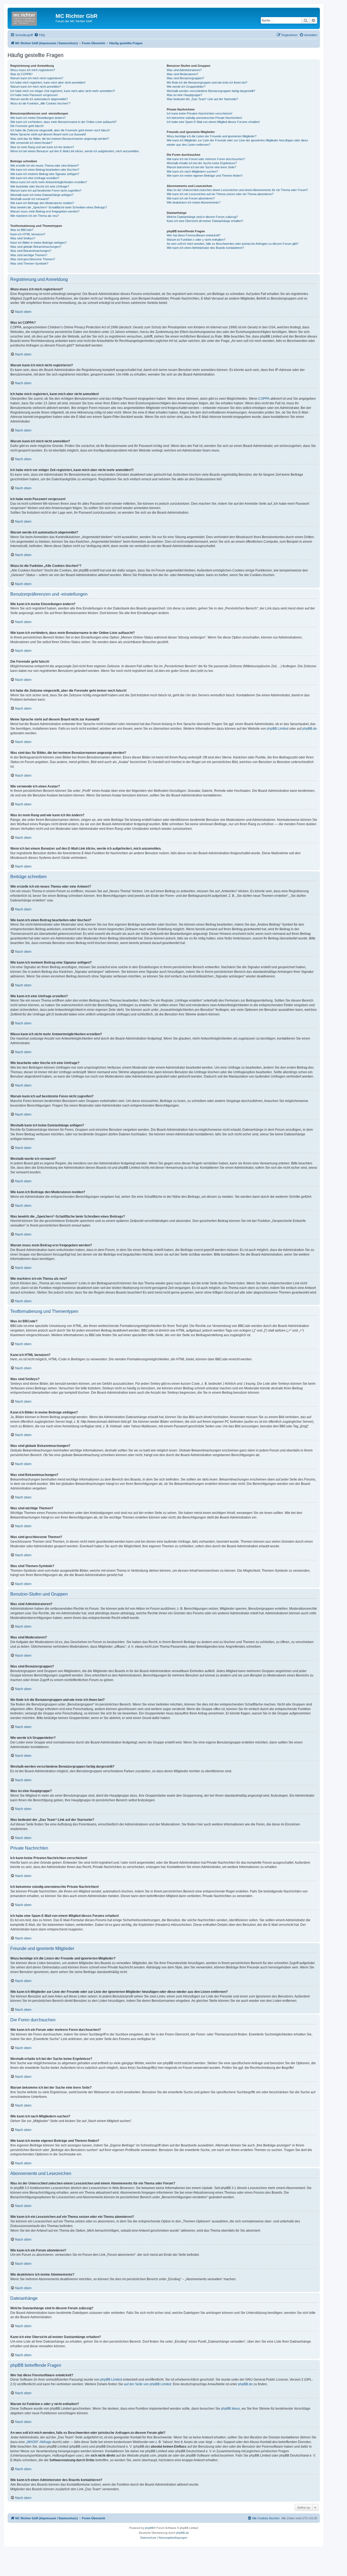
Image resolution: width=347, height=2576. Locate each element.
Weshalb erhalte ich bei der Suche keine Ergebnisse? (202, 163)
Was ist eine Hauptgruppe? (184, 95)
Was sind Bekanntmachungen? (31, 251)
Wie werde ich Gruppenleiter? (186, 87)
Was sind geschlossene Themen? (33, 259)
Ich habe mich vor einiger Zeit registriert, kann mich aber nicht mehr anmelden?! (63, 91)
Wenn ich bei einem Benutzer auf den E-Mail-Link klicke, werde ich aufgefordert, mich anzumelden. (75, 151)
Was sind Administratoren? (184, 70)
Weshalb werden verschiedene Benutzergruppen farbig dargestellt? (211, 91)
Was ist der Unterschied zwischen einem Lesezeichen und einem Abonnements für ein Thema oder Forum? (237, 190)
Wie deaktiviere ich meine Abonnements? (194, 202)
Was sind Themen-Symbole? (29, 263)
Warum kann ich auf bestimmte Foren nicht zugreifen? (46, 190)
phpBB (149, 2528)
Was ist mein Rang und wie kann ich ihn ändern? (42, 147)
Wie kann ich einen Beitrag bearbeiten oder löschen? (45, 170)
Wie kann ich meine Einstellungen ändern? (38, 118)
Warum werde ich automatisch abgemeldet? (39, 99)
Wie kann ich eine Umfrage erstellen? (35, 178)
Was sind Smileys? (23, 238)
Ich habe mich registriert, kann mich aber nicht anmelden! (48, 82)
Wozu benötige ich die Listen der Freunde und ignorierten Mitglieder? (212, 136)
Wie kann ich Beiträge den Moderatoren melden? (42, 203)
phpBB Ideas (230, 2409)
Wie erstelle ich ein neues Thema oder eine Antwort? (45, 166)
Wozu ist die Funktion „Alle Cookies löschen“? (40, 103)
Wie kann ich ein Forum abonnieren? (191, 198)
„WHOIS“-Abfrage (39, 2442)
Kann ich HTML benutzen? (28, 234)
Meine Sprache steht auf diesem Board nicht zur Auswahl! (48, 134)
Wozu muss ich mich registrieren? (33, 70)
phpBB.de (310, 729)
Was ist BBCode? (22, 230)
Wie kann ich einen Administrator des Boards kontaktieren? (205, 248)
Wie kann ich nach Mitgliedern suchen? (192, 171)
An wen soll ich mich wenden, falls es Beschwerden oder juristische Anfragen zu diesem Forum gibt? (233, 244)
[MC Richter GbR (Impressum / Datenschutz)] (32, 18)
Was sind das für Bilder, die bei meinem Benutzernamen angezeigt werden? (60, 139)
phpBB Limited (278, 729)
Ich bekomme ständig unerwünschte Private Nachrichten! (204, 118)
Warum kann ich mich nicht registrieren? (37, 78)
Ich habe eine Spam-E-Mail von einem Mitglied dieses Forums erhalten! (213, 122)
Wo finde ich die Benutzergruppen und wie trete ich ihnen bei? (207, 82)
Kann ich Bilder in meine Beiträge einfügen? (38, 243)
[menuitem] (40, 35)
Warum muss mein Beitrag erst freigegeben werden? (45, 211)
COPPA (264, 399)
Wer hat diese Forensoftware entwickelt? (194, 235)
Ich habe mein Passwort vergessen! (34, 95)
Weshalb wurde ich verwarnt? (30, 199)
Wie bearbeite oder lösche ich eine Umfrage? (40, 186)
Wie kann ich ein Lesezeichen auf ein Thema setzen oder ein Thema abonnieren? (220, 194)
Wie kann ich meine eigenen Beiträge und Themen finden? (205, 176)
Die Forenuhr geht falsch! (27, 126)
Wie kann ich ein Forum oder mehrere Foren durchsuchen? (206, 159)
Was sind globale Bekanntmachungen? (36, 247)
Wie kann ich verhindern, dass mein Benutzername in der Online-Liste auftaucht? (63, 122)
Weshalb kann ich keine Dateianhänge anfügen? (42, 195)
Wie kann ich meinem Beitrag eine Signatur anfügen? (45, 174)
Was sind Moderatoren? (182, 74)
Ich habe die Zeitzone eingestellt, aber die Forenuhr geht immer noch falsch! (60, 130)
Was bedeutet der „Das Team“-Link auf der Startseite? (202, 99)
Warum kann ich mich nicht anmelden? (36, 87)
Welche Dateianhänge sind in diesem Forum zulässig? (202, 217)
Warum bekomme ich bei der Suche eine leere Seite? (201, 167)
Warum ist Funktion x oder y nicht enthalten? (196, 240)
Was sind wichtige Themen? (29, 255)
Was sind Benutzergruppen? (185, 78)
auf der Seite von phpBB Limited (148, 2384)
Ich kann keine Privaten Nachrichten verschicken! (200, 113)
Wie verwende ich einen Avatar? (31, 143)
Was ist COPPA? (21, 74)
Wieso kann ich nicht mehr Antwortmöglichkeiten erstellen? (49, 182)
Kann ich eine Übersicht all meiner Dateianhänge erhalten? (205, 221)
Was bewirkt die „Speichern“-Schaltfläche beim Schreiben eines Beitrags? (59, 207)
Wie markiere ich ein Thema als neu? (35, 216)
